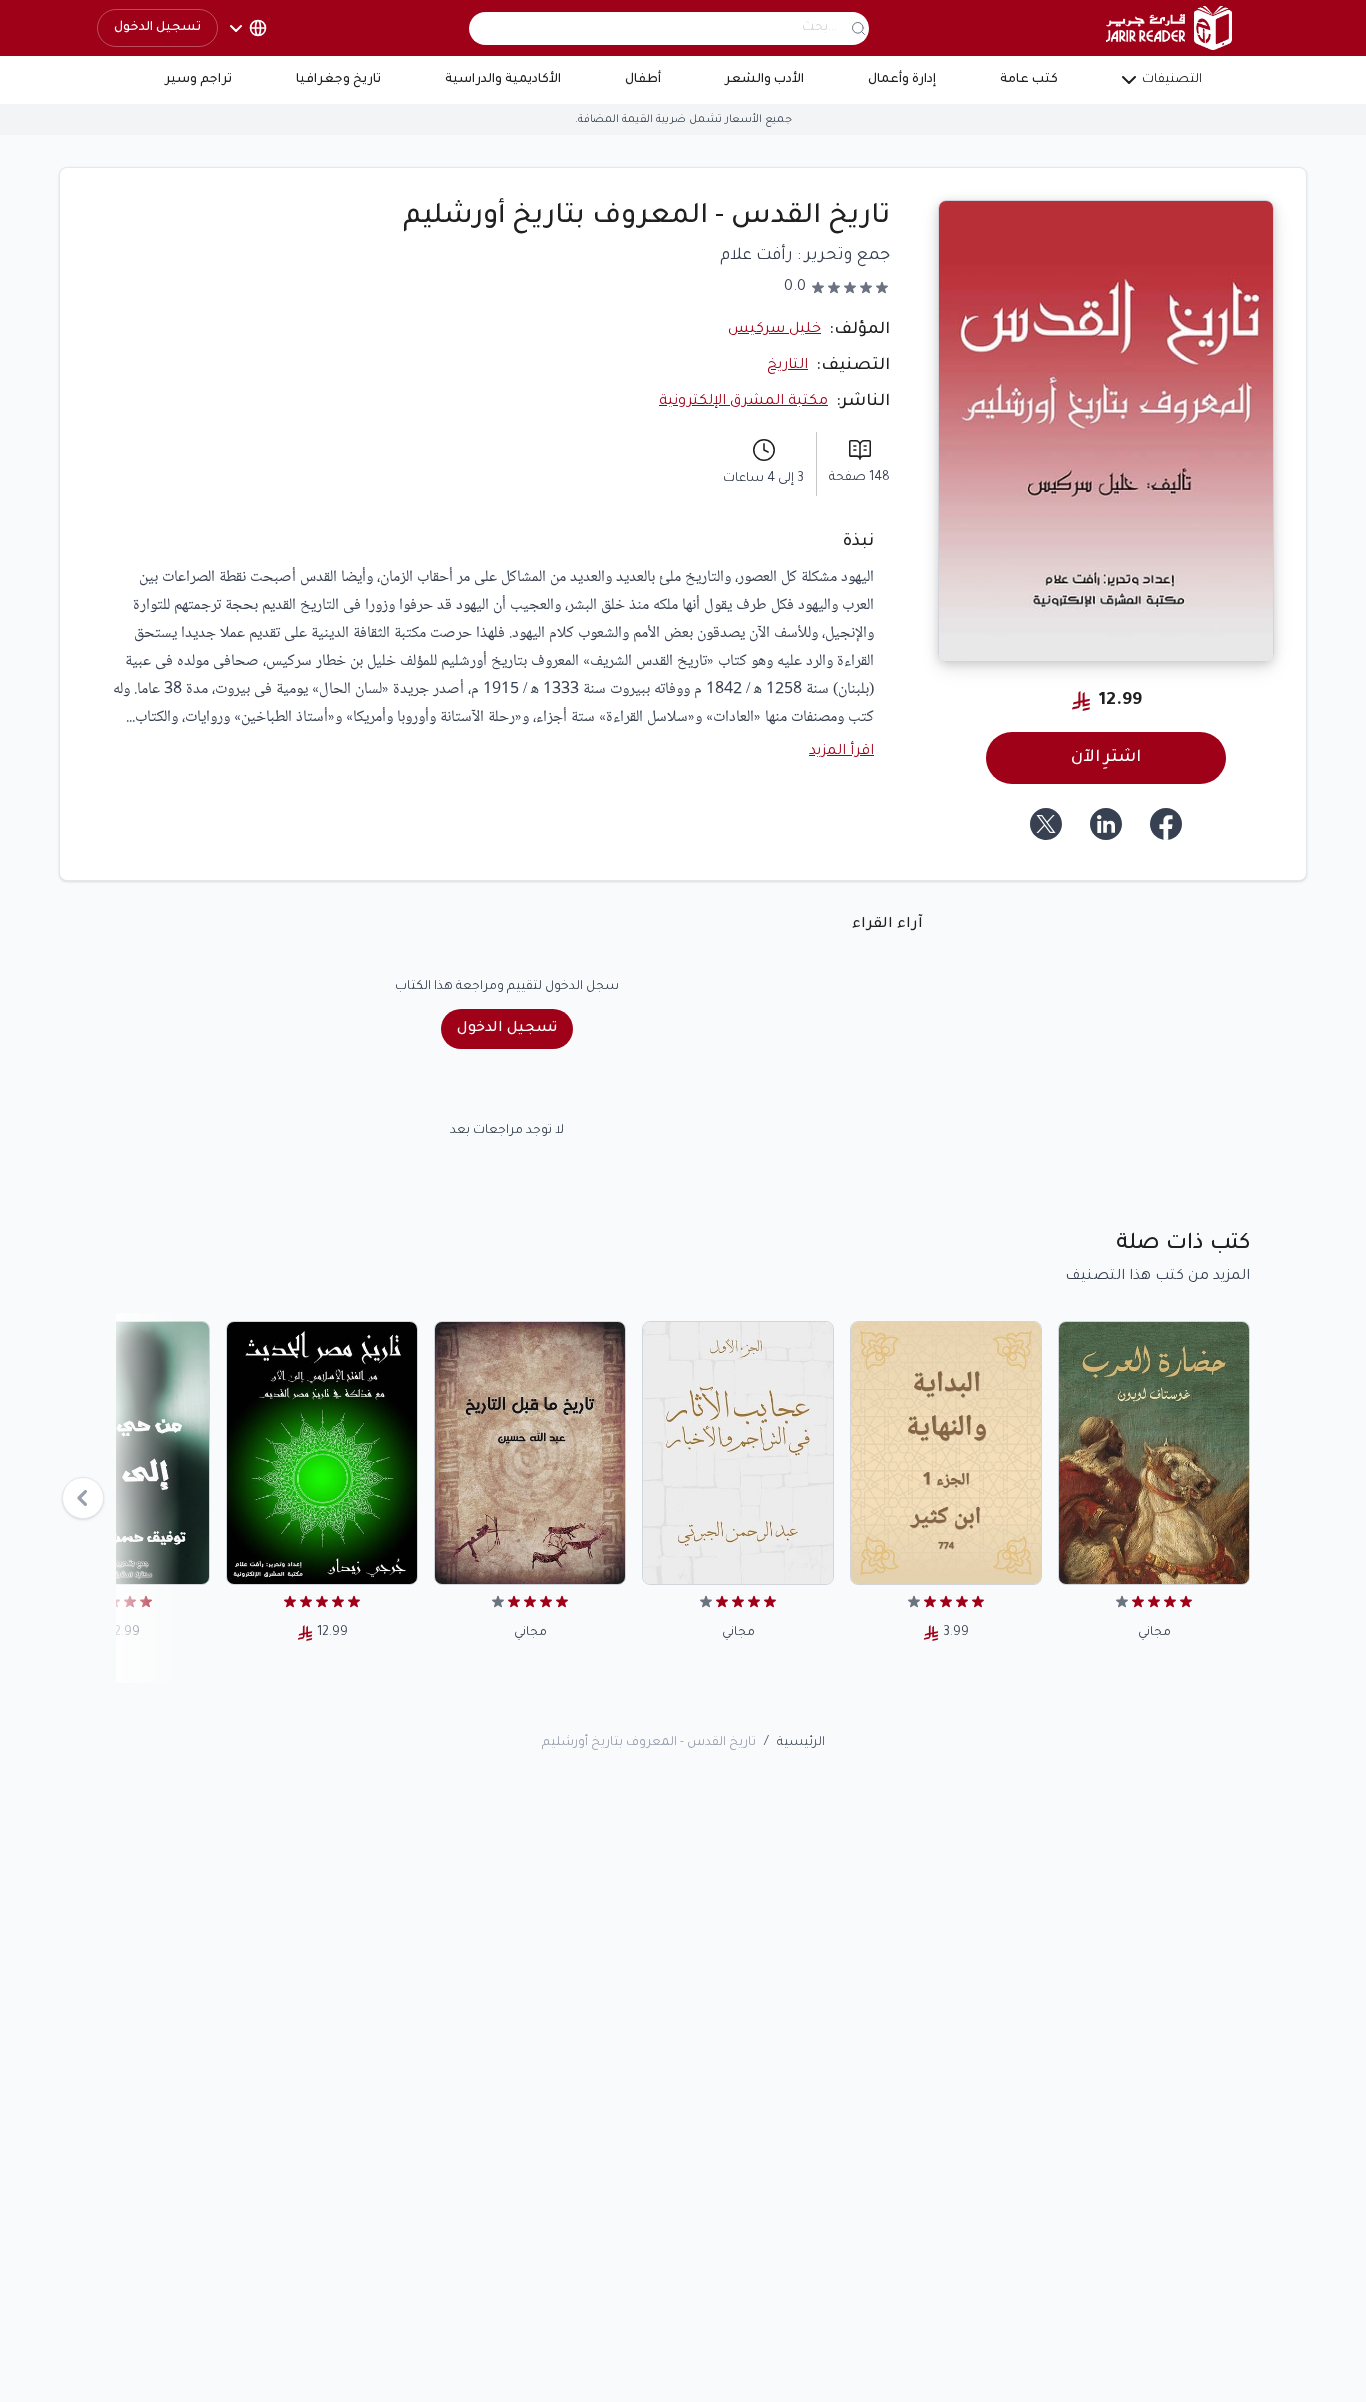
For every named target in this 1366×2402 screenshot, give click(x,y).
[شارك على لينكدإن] (1106, 824)
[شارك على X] (1046, 824)
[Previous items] (83, 1498)
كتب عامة (1029, 80)
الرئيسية (801, 1743)
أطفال (643, 80)
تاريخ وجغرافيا (338, 80)
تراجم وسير (198, 80)
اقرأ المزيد (841, 752)
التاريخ (787, 366)
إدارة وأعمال (902, 80)
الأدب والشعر (764, 80)
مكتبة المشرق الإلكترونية (743, 402)
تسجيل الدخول (157, 28)
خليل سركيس (774, 330)
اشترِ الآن (1106, 758)
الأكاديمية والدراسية (503, 80)
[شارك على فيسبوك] (1166, 824)
